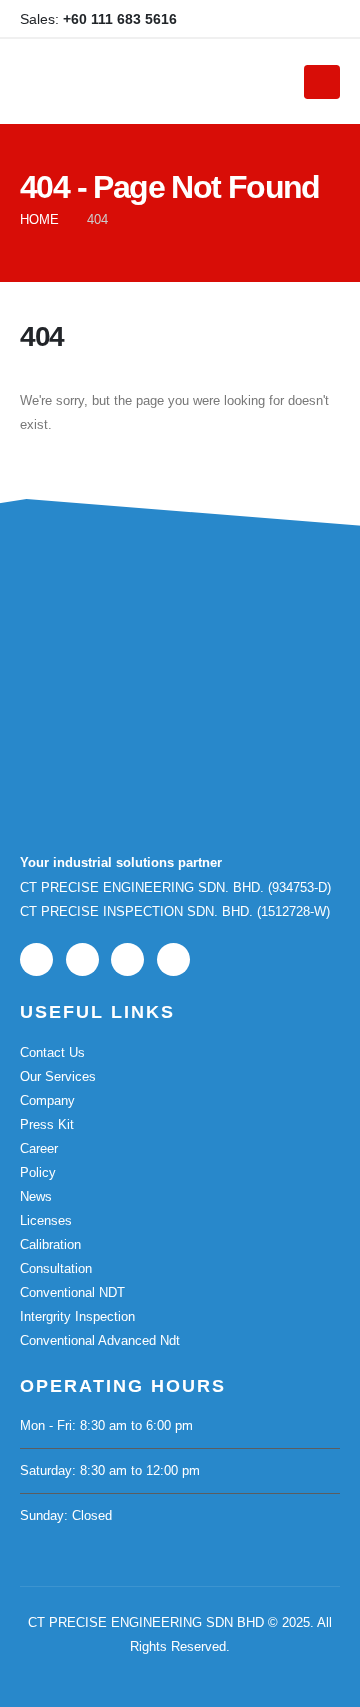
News (36, 1196)
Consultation (56, 1268)
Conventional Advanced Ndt (100, 1340)
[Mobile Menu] (322, 82)
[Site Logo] (149, 82)
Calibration (50, 1244)
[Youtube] (259, 19)
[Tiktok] (325, 19)
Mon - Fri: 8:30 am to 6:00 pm (106, 1425)
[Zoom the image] (120, 639)
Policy (38, 1172)
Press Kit (47, 1124)
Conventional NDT (72, 1292)
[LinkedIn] (292, 19)
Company (47, 1100)
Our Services (58, 1076)
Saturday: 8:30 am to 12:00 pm (110, 1470)
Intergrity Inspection (77, 1316)
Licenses (46, 1220)
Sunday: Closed (66, 1515)
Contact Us (52, 1052)
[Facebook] (226, 19)
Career (39, 1148)
